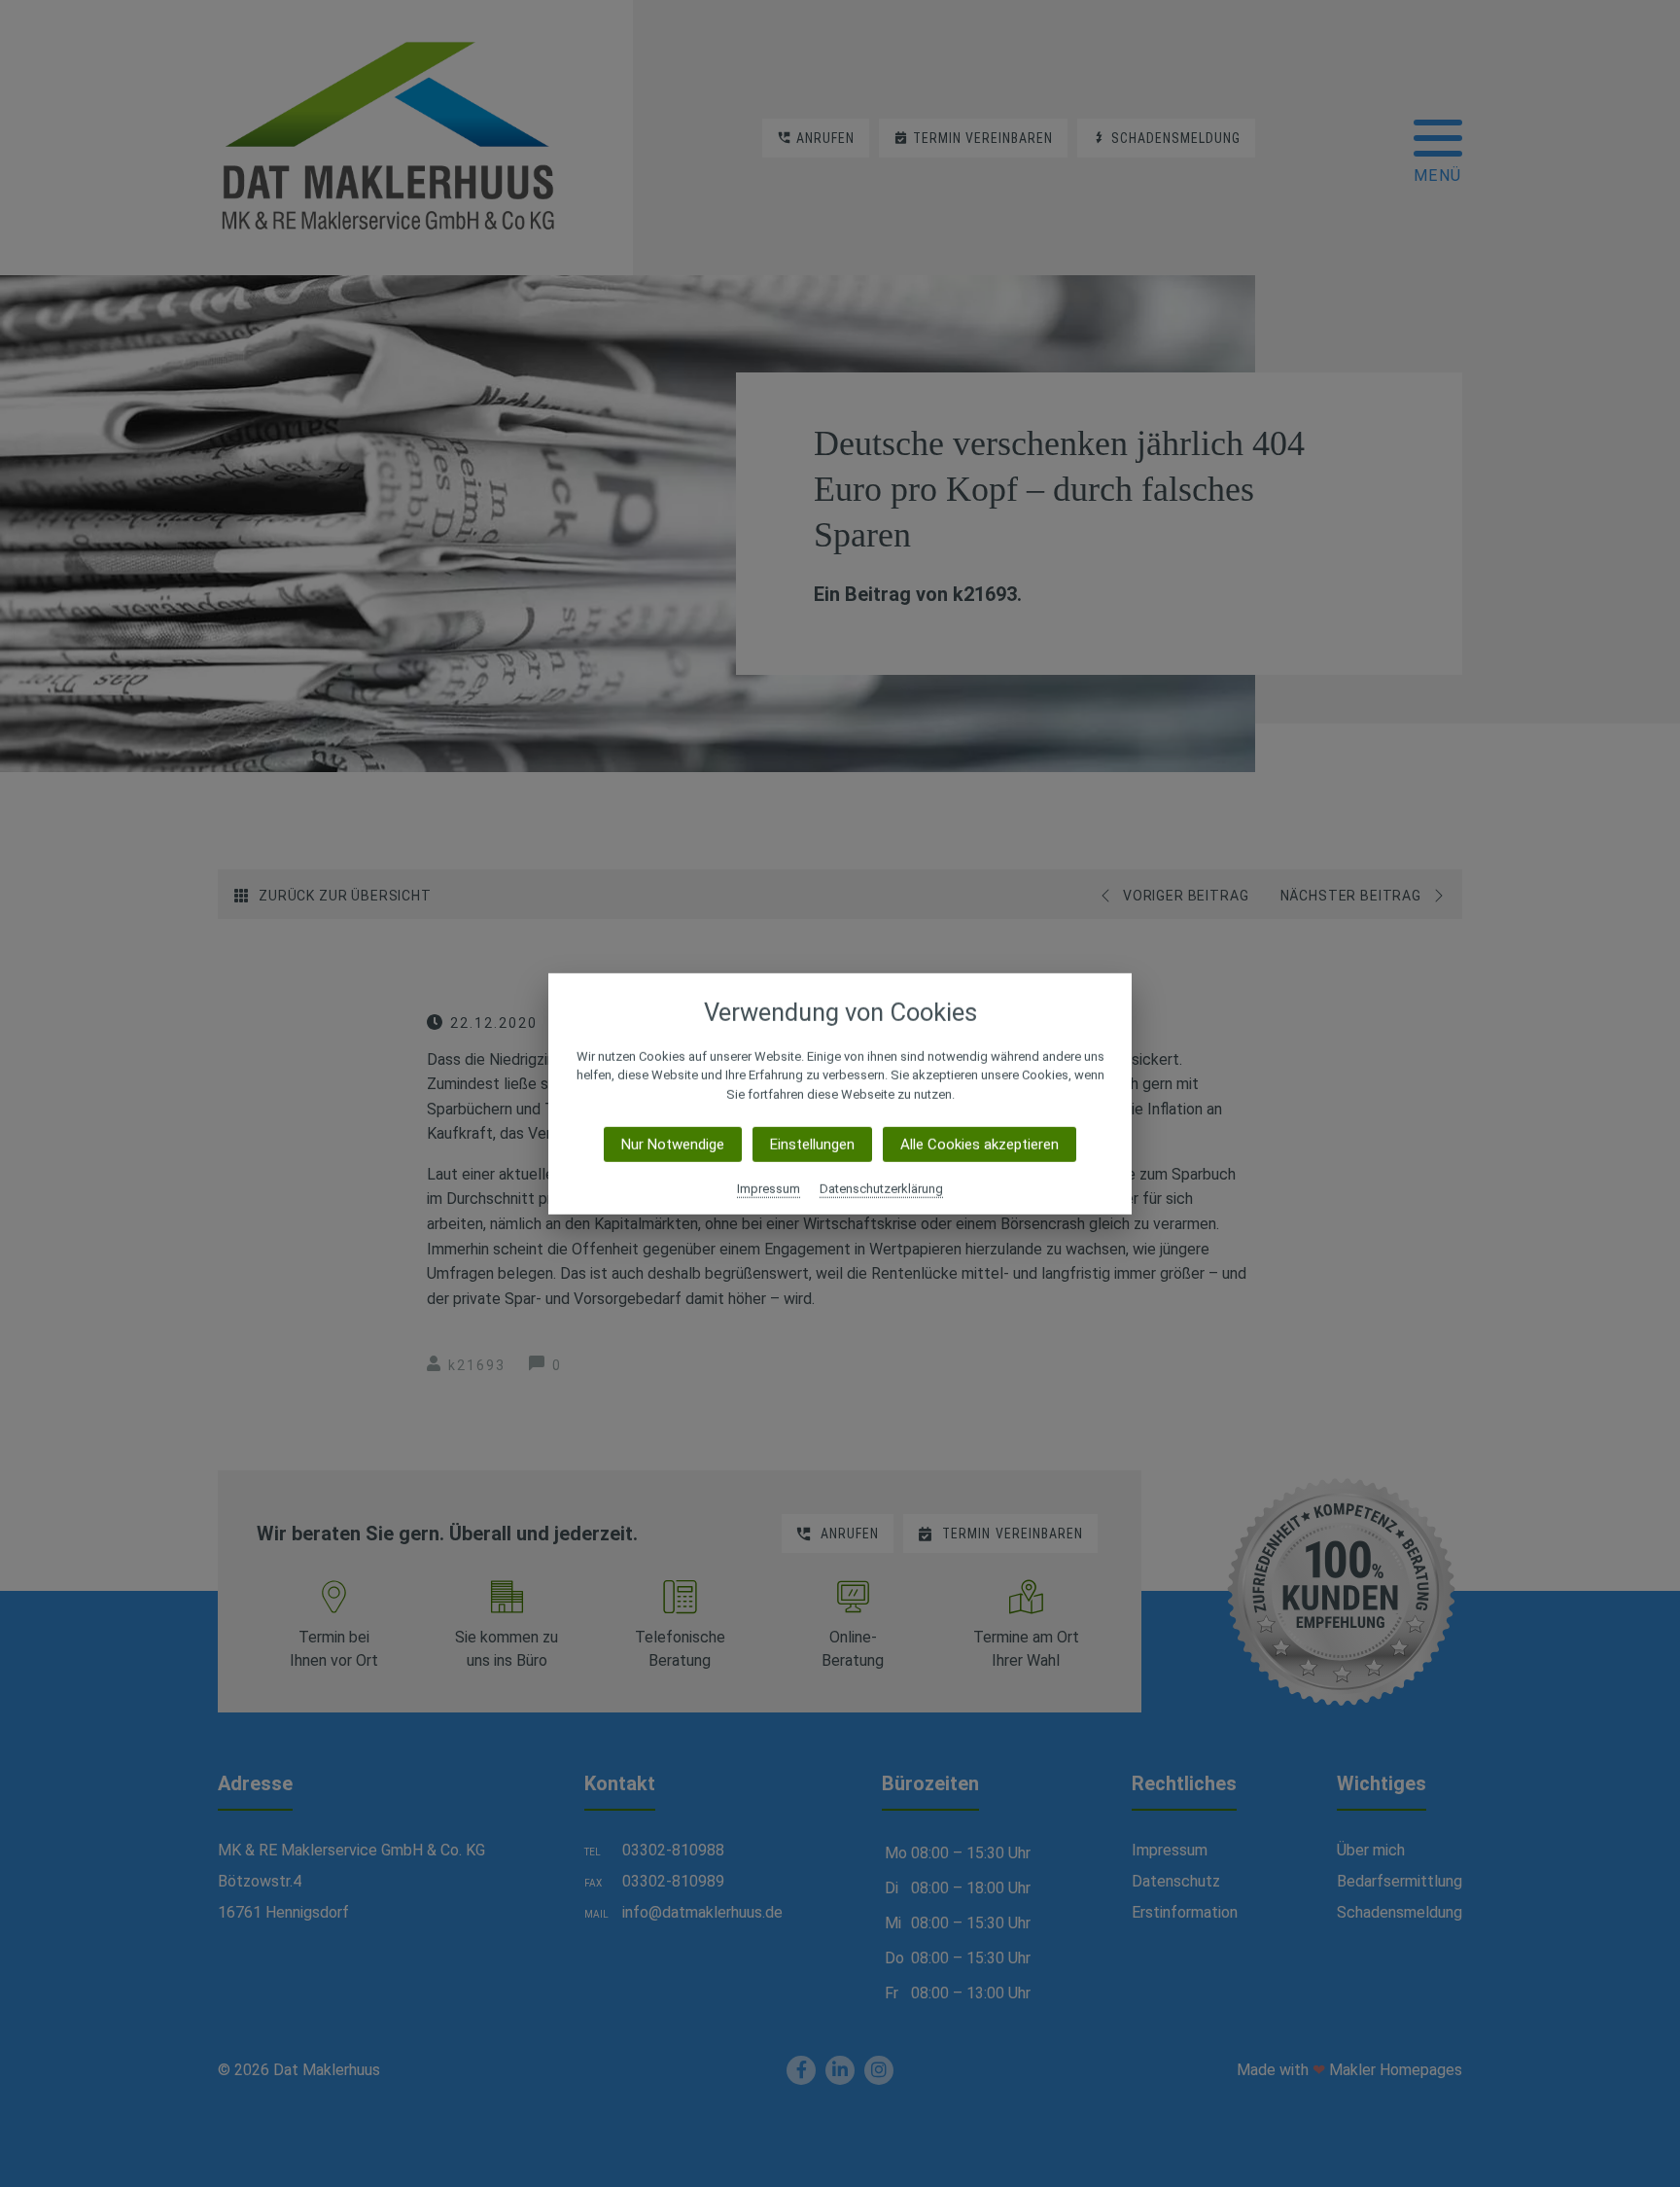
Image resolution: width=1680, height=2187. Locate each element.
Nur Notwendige (673, 1145)
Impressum (769, 1189)
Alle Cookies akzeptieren (980, 1145)
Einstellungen (812, 1145)
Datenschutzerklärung (881, 1189)
